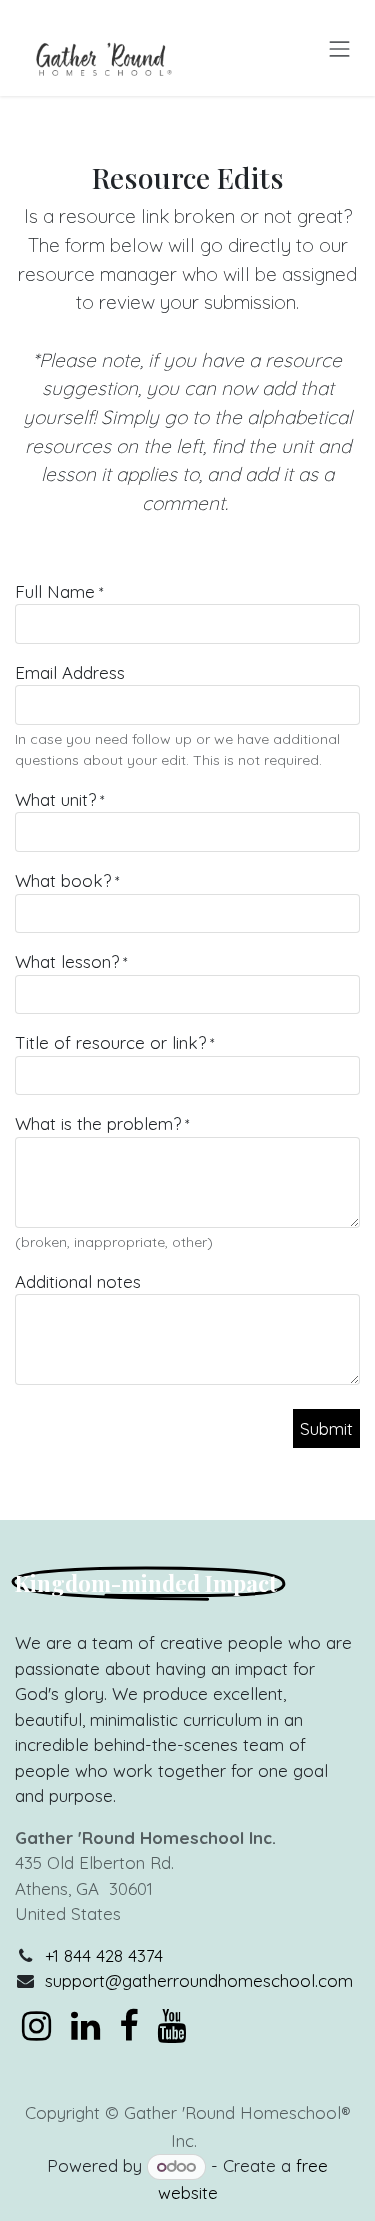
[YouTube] (171, 2026)
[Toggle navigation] (340, 47)
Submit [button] (326, 1428)
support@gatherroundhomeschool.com (199, 1980)
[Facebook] (128, 2026)
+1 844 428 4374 (104, 1955)
